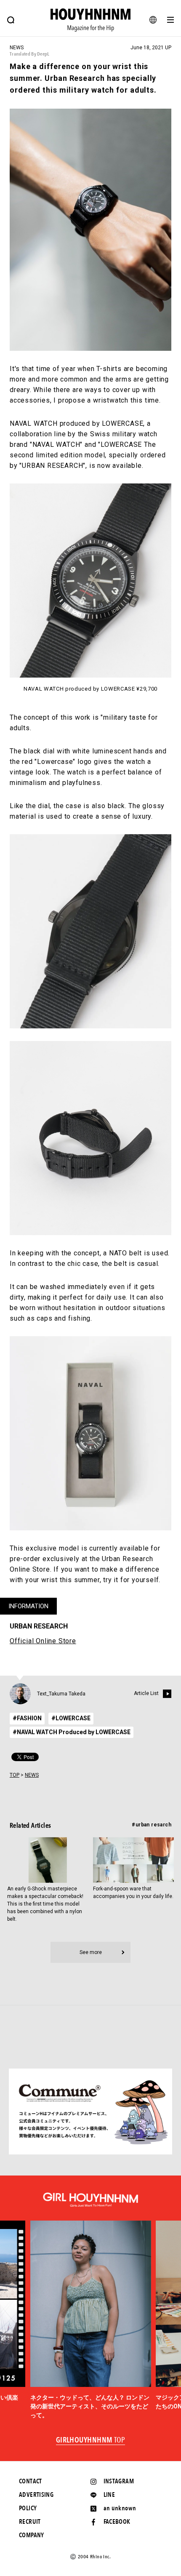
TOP (15, 1775)
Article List (146, 1693)
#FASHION (27, 1718)
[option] (91, 2320)
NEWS (32, 1775)
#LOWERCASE (71, 1718)
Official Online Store (43, 1641)
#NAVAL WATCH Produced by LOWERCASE (72, 1732)
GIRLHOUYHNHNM (91, 2440)
